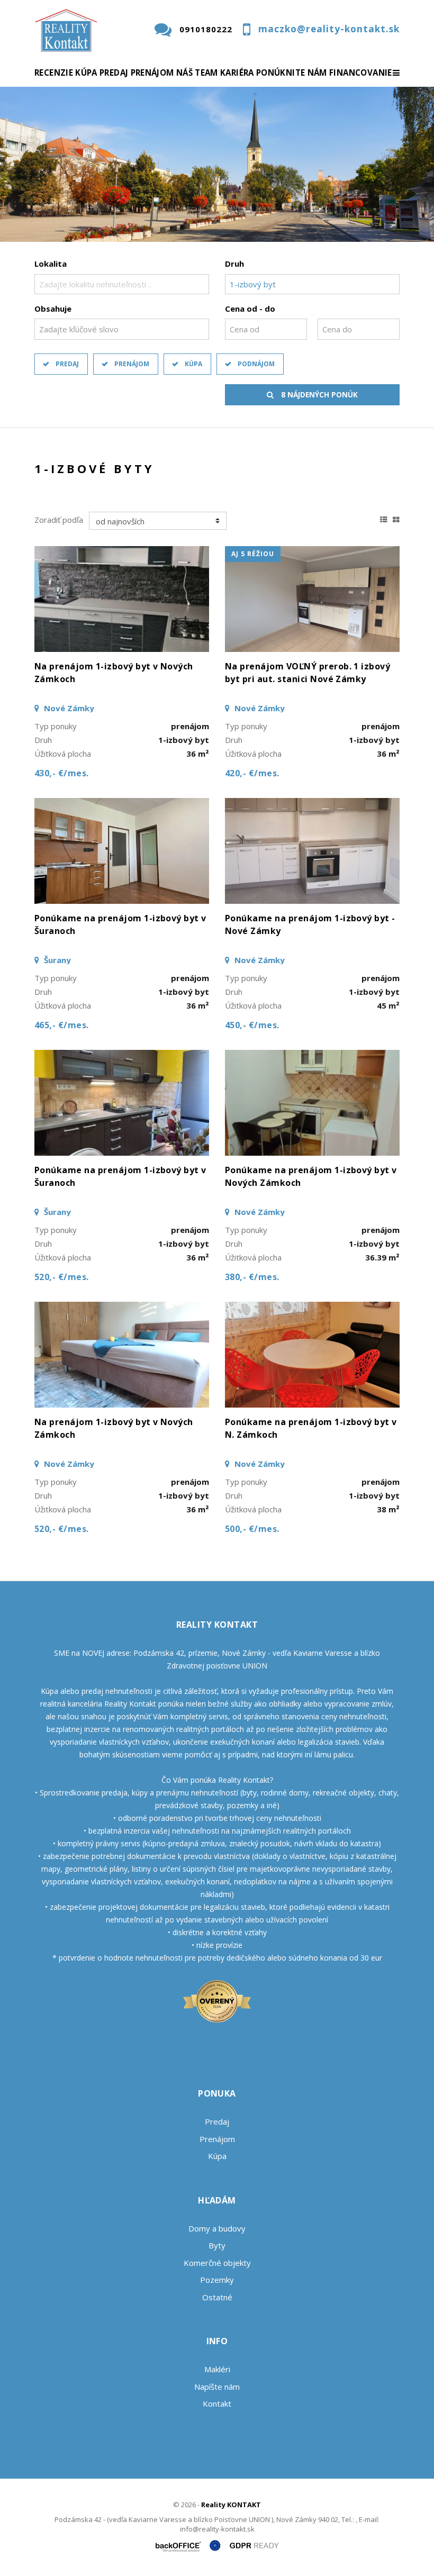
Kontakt (217, 2403)
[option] (217, 164)
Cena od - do (250, 309)
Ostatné (217, 2297)
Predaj (114, 72)
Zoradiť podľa (59, 520)
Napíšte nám (217, 2387)
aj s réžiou (253, 554)
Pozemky (217, 2280)
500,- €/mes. (252, 1529)
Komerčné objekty (217, 2263)
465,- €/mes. (62, 1025)
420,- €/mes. (252, 773)
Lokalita (51, 264)
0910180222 (206, 29)
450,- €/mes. (252, 1025)
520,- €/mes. (62, 1277)
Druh (234, 264)
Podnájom (256, 364)
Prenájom (152, 72)
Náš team (197, 72)
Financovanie (361, 72)
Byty (217, 2245)
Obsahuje (53, 309)
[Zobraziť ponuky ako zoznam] (384, 518)
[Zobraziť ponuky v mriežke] (396, 518)
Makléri (217, 2369)
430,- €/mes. (62, 773)
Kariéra (237, 72)
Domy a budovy (217, 2228)
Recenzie (54, 72)
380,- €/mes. (252, 1277)
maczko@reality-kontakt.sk (329, 29)
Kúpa (86, 72)
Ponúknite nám (292, 72)
